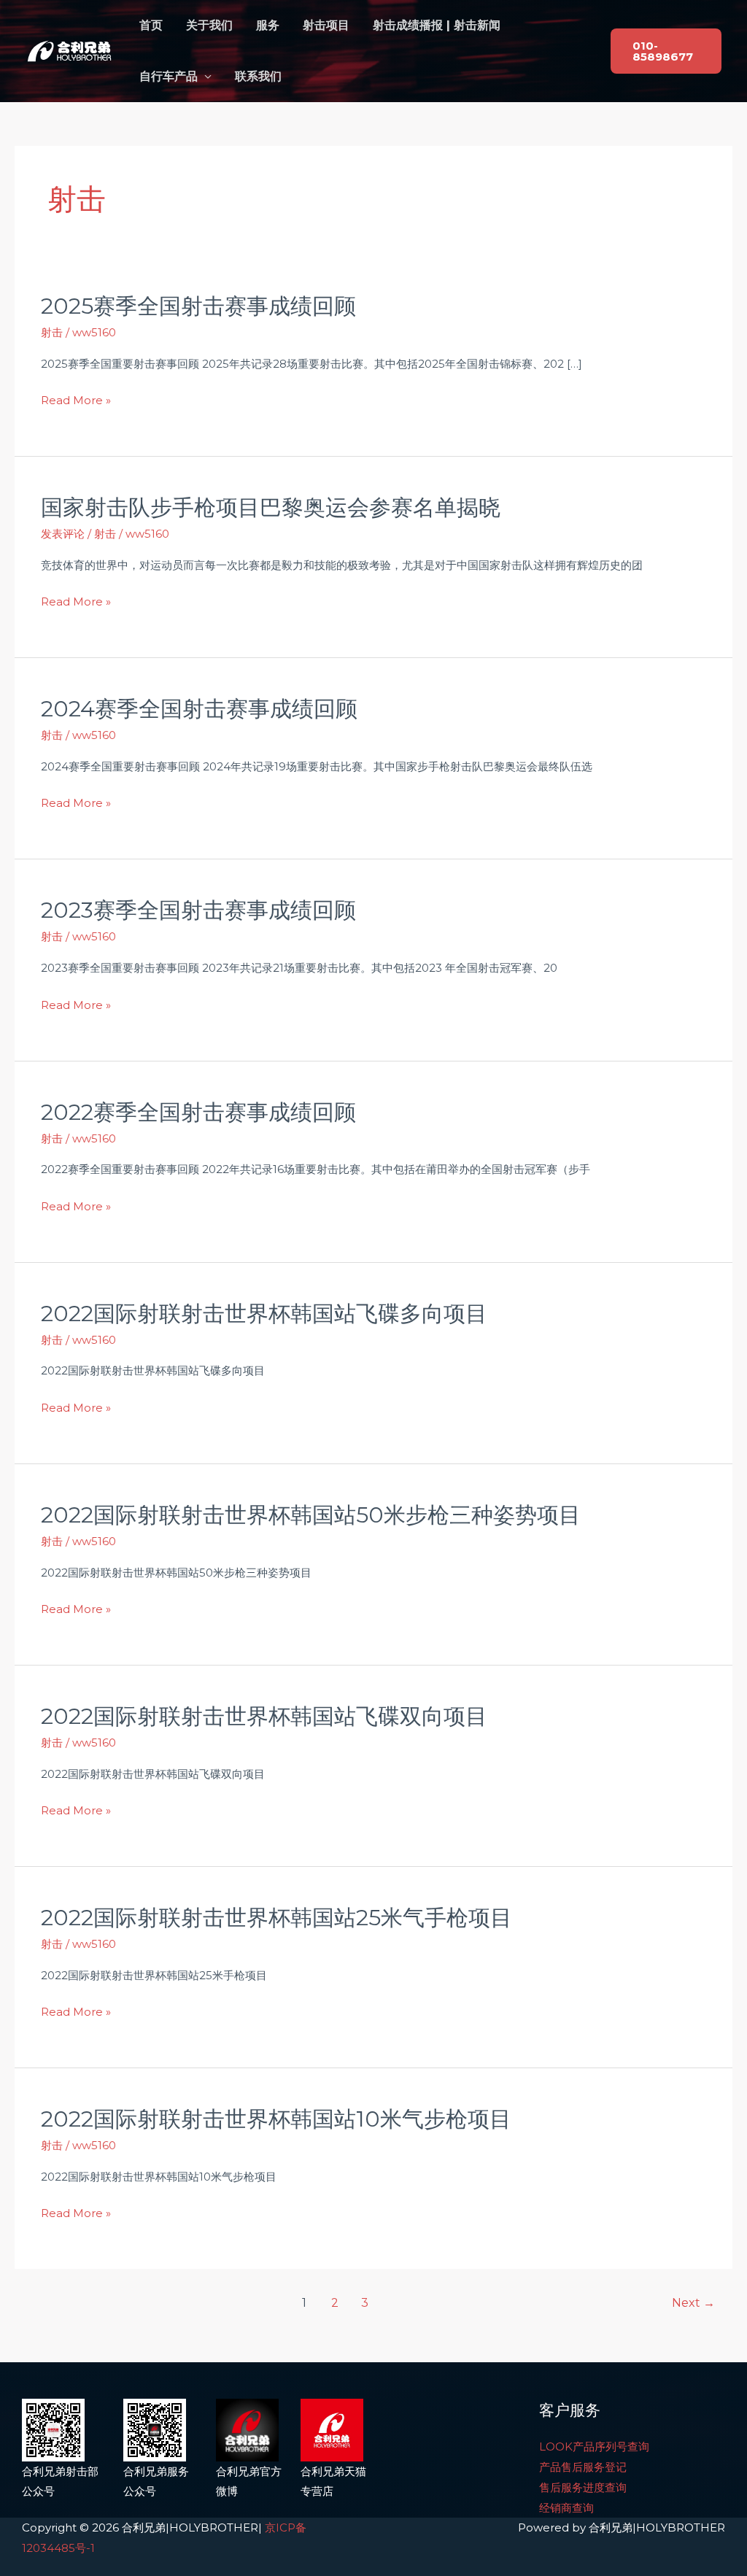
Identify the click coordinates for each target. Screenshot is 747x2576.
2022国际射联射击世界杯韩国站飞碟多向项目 (264, 1314)
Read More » (76, 401)
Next (693, 2303)
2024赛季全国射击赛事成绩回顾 (199, 709)
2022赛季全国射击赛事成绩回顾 (198, 1112)
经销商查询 (566, 2508)
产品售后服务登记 (583, 2467)
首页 (151, 25)
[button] (666, 51)
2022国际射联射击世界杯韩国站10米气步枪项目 (276, 2119)
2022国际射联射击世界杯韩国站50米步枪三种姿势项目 (311, 1515)
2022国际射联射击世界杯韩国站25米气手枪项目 (276, 1918)
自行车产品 (169, 76)
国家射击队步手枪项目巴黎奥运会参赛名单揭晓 (271, 507)
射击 (52, 332)
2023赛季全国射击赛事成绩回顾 (198, 910)
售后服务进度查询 (583, 2487)
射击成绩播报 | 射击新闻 (437, 25)
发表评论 (63, 534)
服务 (268, 25)
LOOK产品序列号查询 (594, 2447)
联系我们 (258, 76)
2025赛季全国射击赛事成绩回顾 (198, 306)
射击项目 (326, 25)
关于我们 (209, 25)
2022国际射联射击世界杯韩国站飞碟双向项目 (264, 1716)
